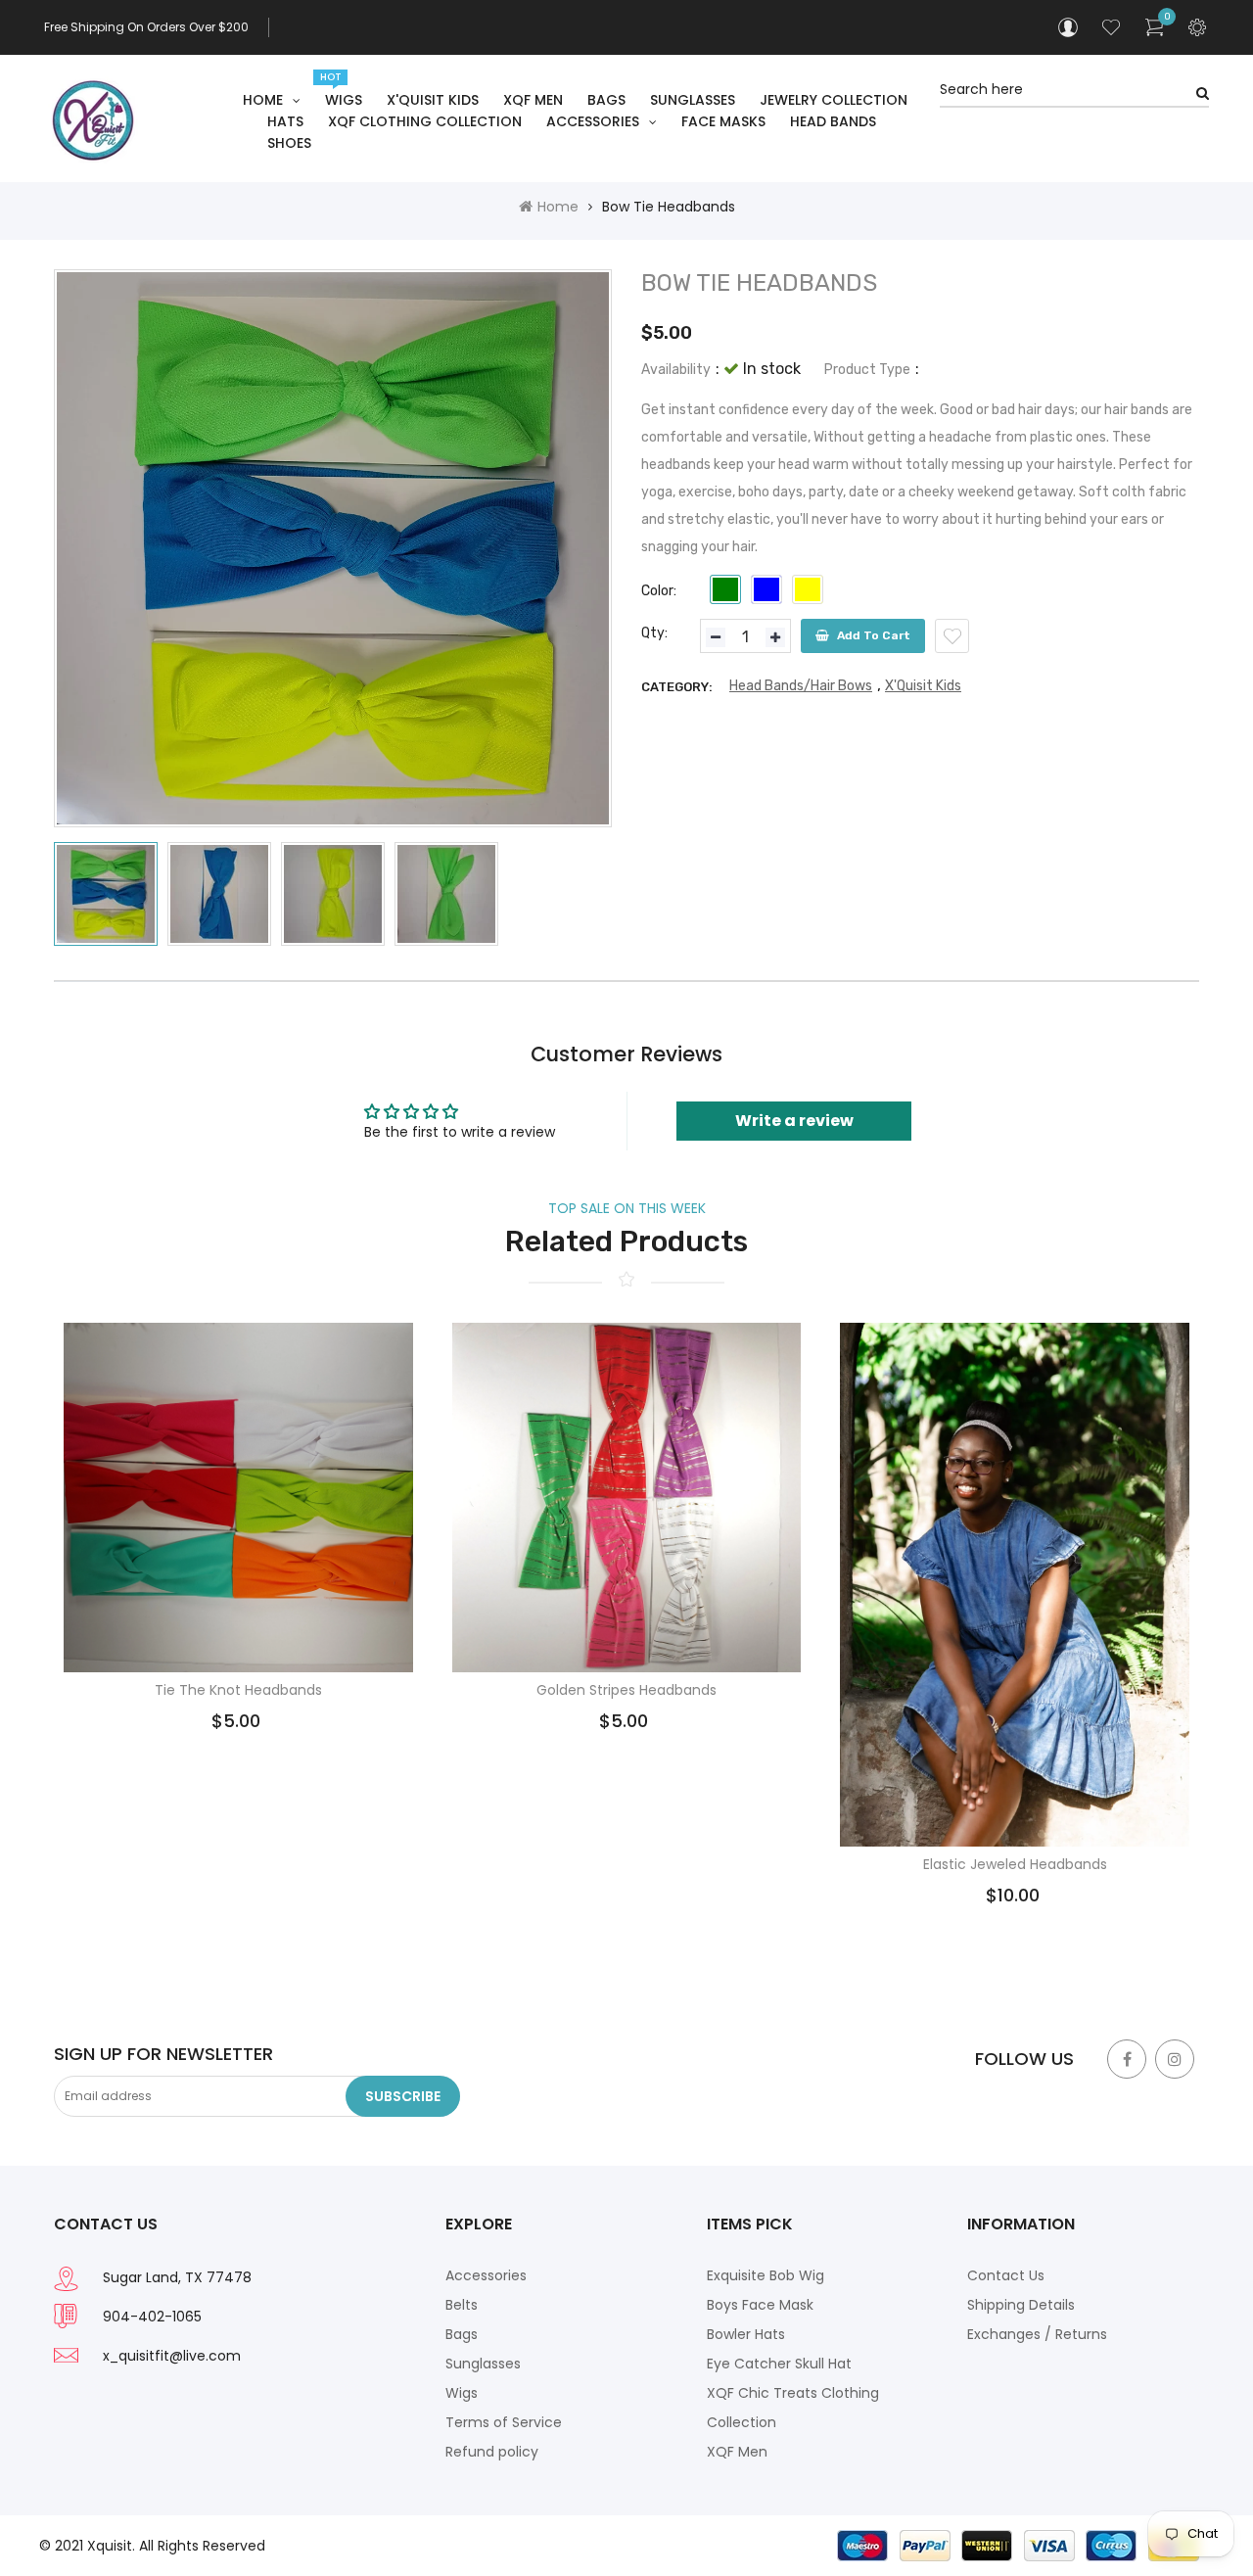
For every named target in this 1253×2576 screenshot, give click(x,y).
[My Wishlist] (1111, 27)
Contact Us (1006, 2275)
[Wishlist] (952, 636)
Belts (462, 2305)
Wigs (462, 2393)
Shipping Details (1021, 2305)
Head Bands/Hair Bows (801, 686)
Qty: (654, 633)
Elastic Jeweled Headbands (1015, 1865)
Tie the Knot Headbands (238, 1690)
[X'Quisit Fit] (1018, 2545)
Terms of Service (504, 2422)
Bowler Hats (746, 2334)
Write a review (794, 1121)
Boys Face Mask (760, 2305)
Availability (676, 370)
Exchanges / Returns (1037, 2334)
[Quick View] (293, 1471)
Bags (462, 2334)
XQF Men (737, 2452)
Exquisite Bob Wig (766, 2275)
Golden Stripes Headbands (626, 1690)
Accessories (486, 2275)
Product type (867, 370)
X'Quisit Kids (923, 686)
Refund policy (492, 2452)
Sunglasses (483, 2364)
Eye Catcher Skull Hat (779, 2364)
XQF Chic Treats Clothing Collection (793, 2408)
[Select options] (183, 1471)
